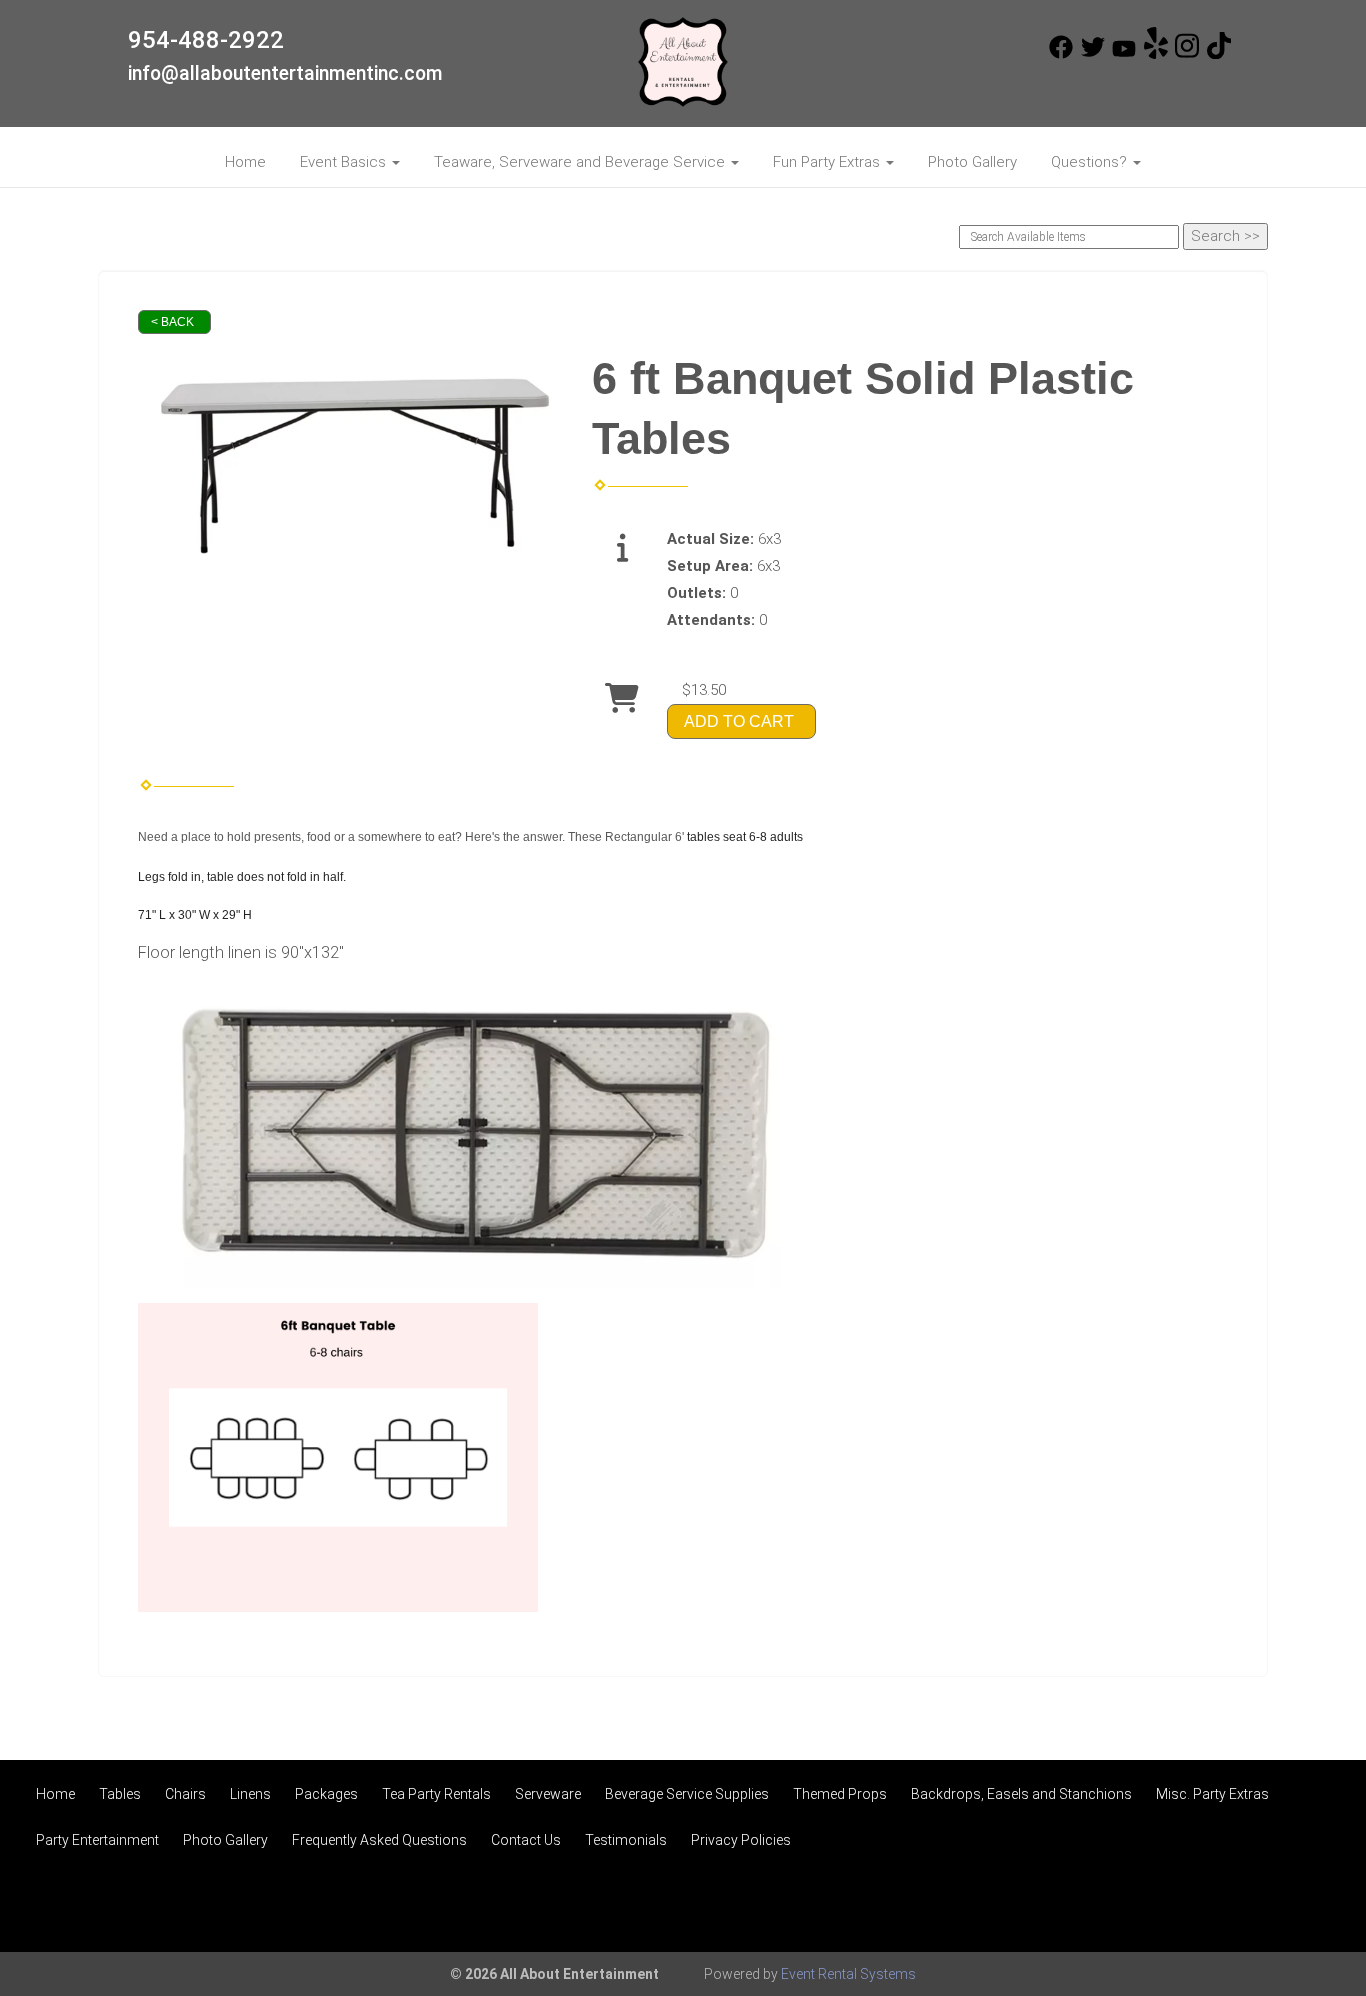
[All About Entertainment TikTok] (1219, 54)
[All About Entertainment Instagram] (1187, 54)
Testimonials (626, 1840)
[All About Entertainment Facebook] (1061, 54)
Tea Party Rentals (436, 1794)
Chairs (185, 1794)
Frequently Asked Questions (379, 1840)
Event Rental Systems (848, 1974)
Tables (120, 1794)
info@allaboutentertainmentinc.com (285, 73)
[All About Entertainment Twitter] (1093, 54)
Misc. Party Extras (1212, 1794)
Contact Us (526, 1840)
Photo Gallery (972, 162)
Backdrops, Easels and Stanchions (1021, 1794)
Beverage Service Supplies (687, 1794)
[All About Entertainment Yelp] (1156, 54)
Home (245, 162)
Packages (326, 1794)
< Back (172, 322)
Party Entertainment (97, 1840)
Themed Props (840, 1794)
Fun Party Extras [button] (828, 162)
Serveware (548, 1794)
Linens (250, 1794)
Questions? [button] (1091, 162)
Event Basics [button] (345, 162)
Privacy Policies (741, 1840)
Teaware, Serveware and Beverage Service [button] (581, 162)
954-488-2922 (206, 40)
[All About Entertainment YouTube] (1124, 54)
